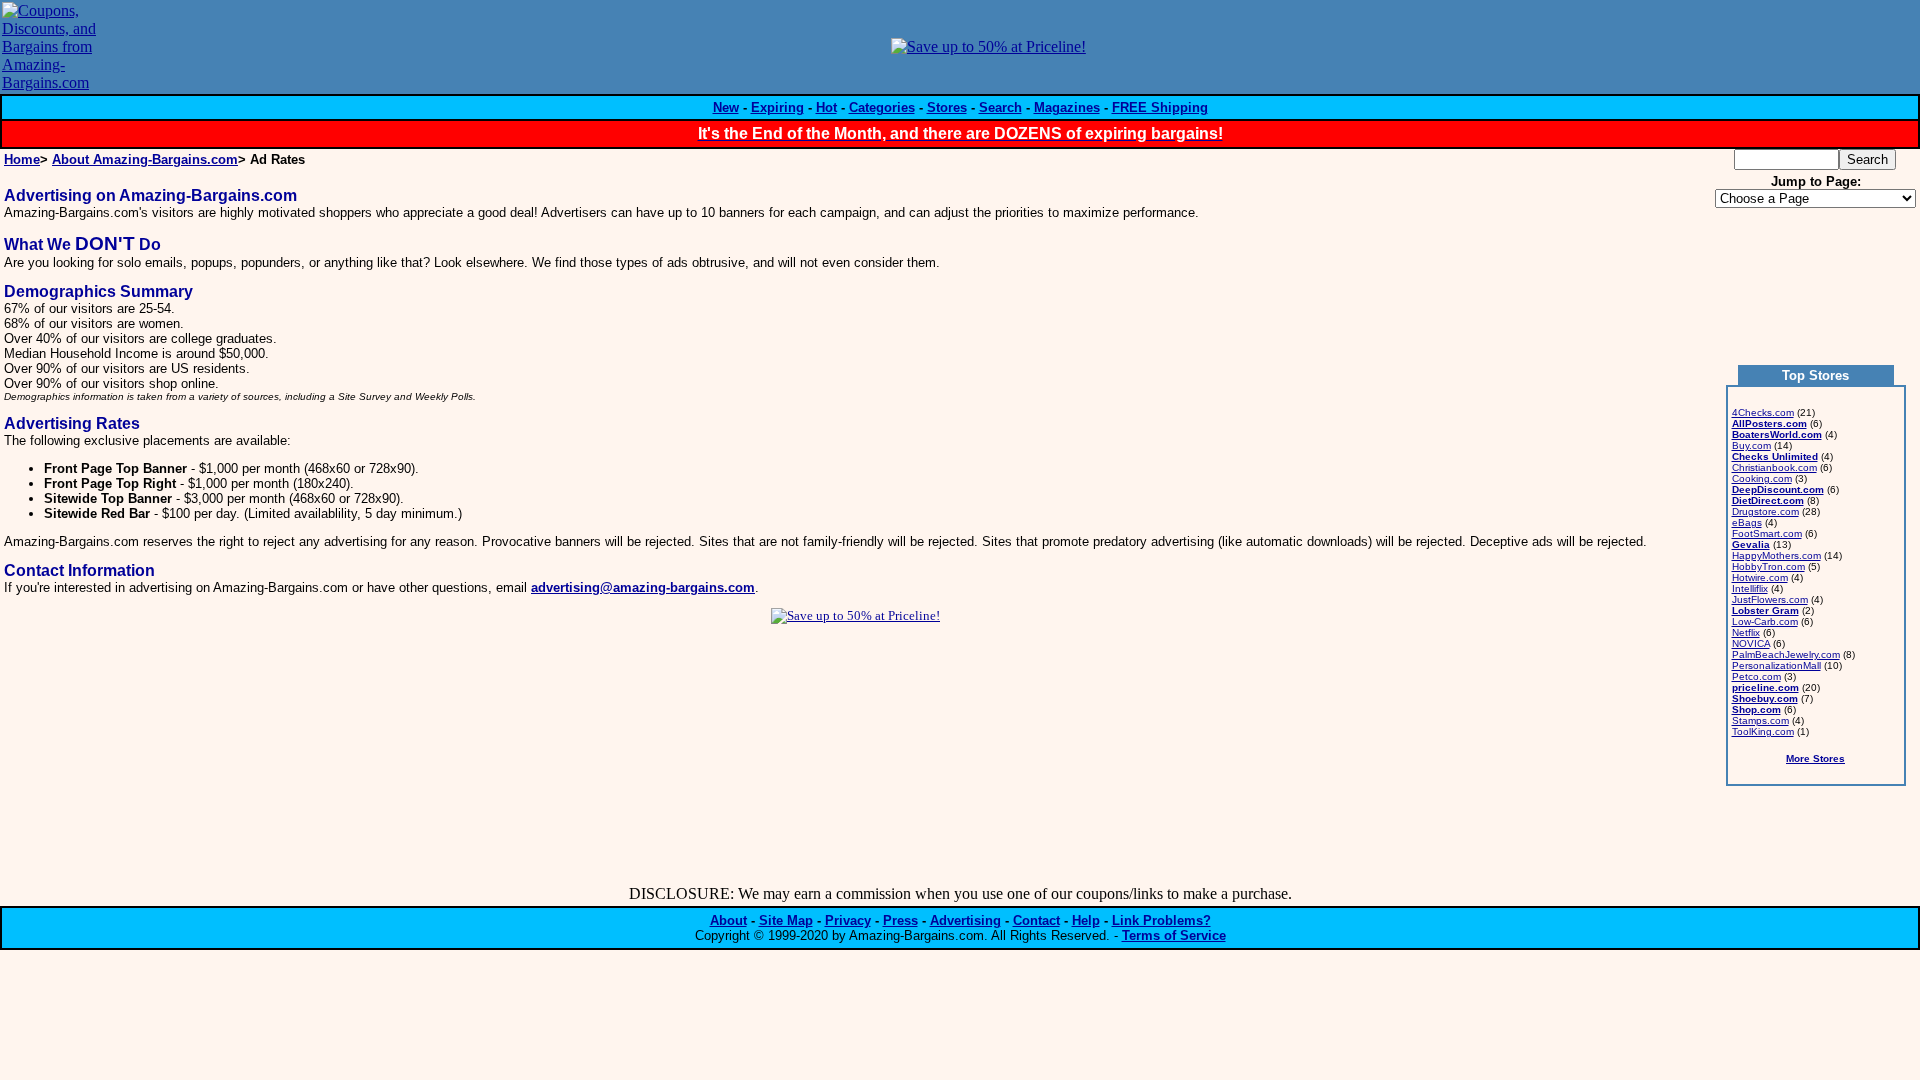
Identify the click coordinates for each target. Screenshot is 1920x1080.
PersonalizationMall (1776, 665)
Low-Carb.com (1765, 621)
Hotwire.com (1760, 577)
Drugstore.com (1765, 511)
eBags (1747, 522)
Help (1086, 920)
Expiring (777, 107)
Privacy (848, 920)
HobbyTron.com (1768, 566)
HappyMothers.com (1776, 555)
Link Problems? (1161, 920)
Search (1000, 107)
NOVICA (1751, 643)
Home (22, 159)
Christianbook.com (1774, 467)
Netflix (1746, 632)
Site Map (786, 920)
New (726, 107)
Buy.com (1751, 445)
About (728, 920)
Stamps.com (1760, 720)
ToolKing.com (1763, 731)
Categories (882, 107)
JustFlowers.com (1770, 599)
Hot (826, 107)
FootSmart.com (1767, 533)
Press (900, 920)
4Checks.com (1763, 412)
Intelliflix (1750, 588)
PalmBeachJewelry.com (1786, 654)
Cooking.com (1762, 478)
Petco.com (1756, 676)
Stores (947, 107)
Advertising (965, 920)
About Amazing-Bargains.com (145, 159)
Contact (1036, 920)
